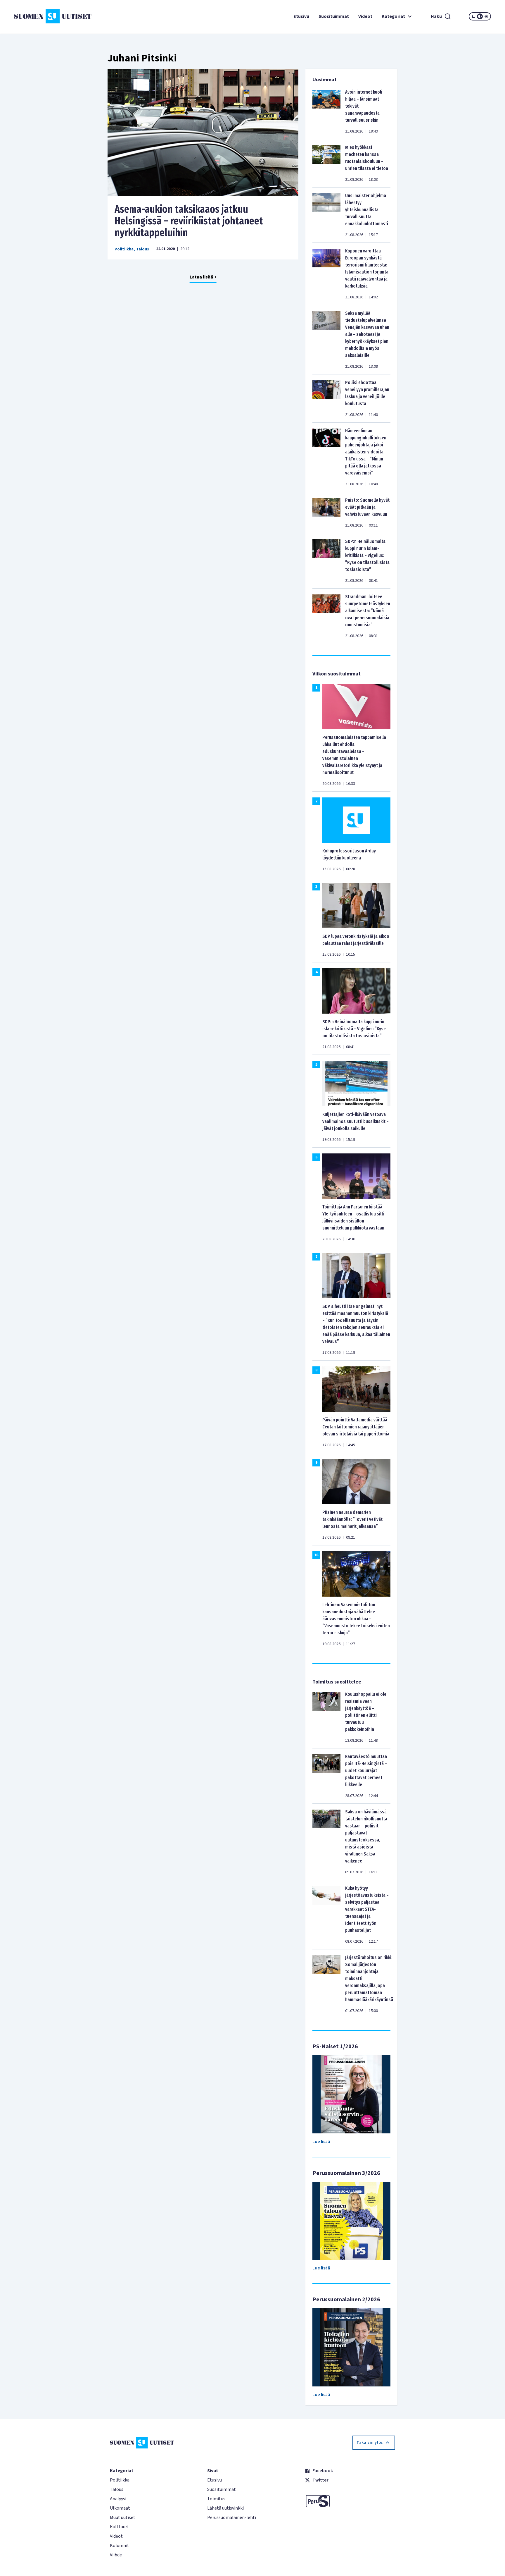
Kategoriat (393, 16)
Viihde (116, 2555)
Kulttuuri (119, 2527)
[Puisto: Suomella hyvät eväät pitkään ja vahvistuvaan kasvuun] (326, 513)
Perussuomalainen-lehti (232, 2517)
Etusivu (301, 16)
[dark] (473, 16)
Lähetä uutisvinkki (225, 2508)
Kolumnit (120, 2546)
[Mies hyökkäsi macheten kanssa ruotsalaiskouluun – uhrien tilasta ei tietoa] (326, 163)
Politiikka (124, 249)
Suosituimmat (334, 16)
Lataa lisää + (203, 277)
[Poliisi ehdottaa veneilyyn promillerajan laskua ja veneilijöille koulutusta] (326, 398)
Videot (365, 16)
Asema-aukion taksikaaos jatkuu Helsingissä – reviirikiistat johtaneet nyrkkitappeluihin (189, 221)
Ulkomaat (120, 2508)
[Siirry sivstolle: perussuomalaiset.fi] (350, 2501)
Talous (143, 249)
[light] (486, 16)
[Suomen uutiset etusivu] (54, 16)
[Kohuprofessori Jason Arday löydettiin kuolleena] (356, 820)
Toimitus (216, 2499)
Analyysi (118, 2499)
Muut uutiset (123, 2517)
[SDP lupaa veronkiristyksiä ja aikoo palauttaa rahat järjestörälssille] (356, 905)
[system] (480, 16)
